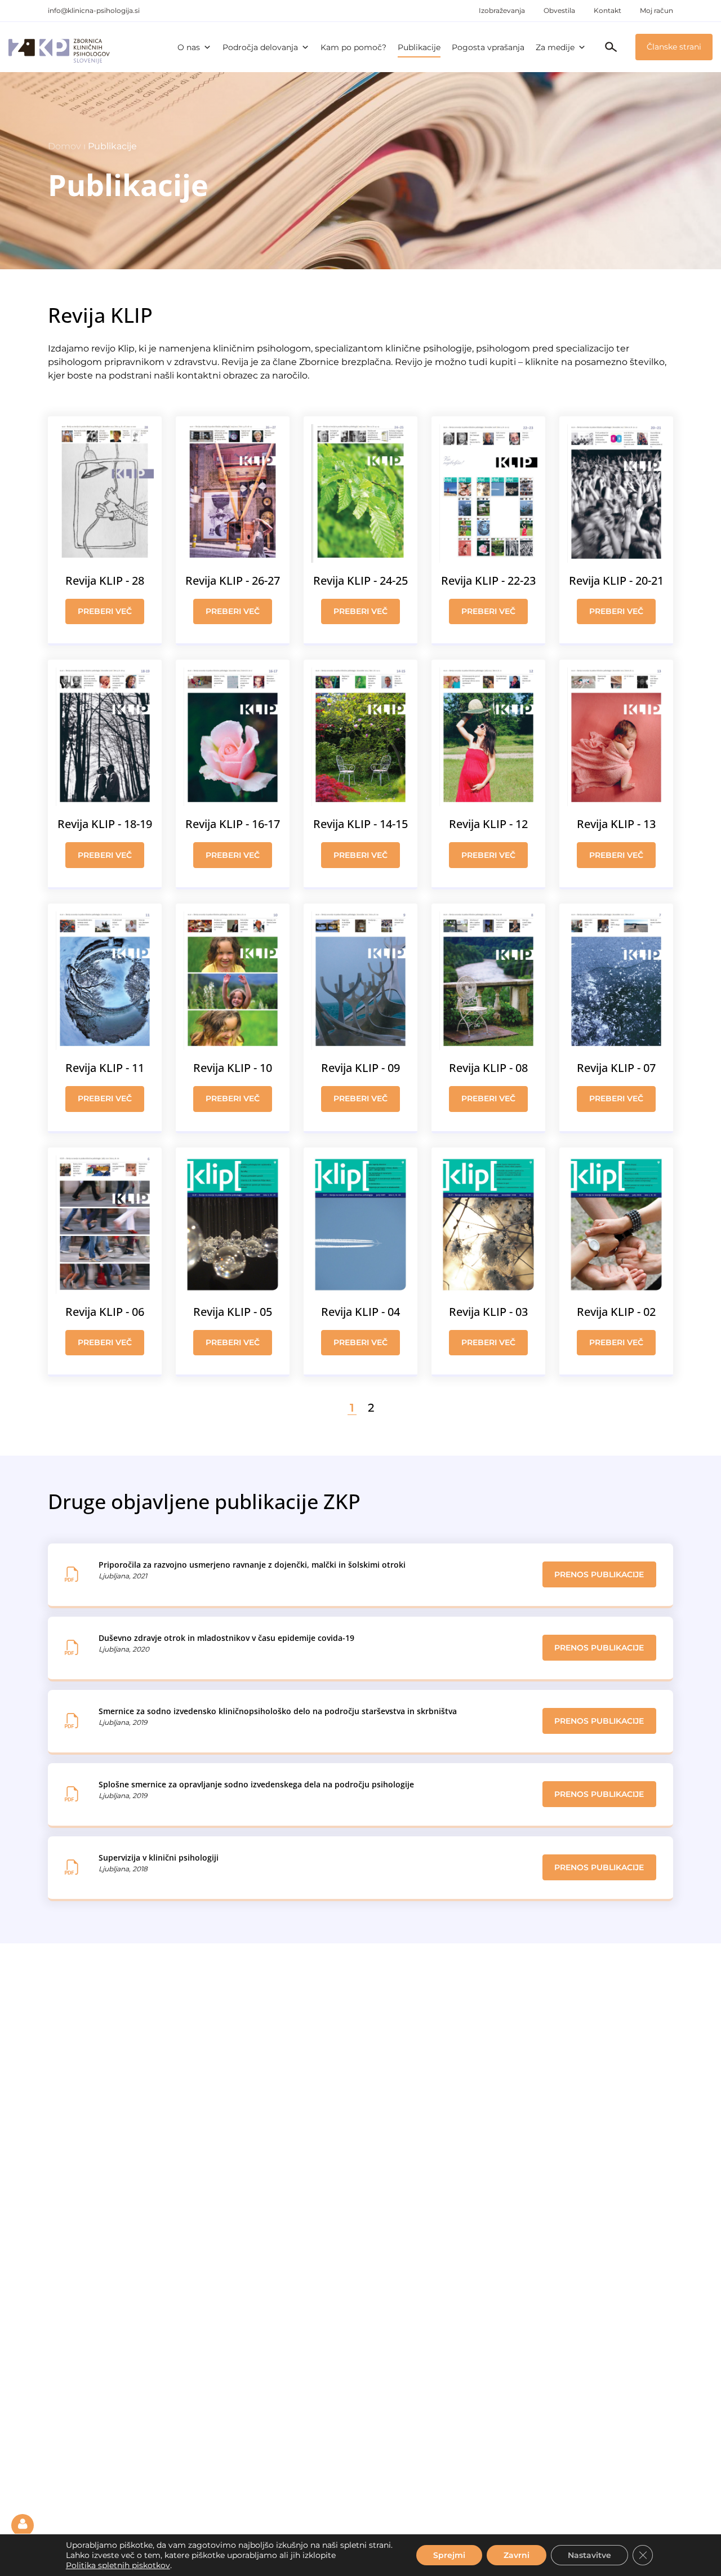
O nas (189, 47)
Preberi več (105, 611)
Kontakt (607, 10)
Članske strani (674, 47)
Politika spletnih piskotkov (118, 2565)
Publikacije (419, 47)
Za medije (555, 47)
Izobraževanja (502, 10)
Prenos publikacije (599, 1574)
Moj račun (657, 10)
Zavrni (517, 2555)
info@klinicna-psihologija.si (94, 10)
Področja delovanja (260, 47)
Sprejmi (449, 2555)
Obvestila (559, 10)
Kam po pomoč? (353, 47)
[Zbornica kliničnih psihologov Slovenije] (59, 47)
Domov (64, 146)
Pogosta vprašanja (488, 47)
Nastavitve (589, 2555)
